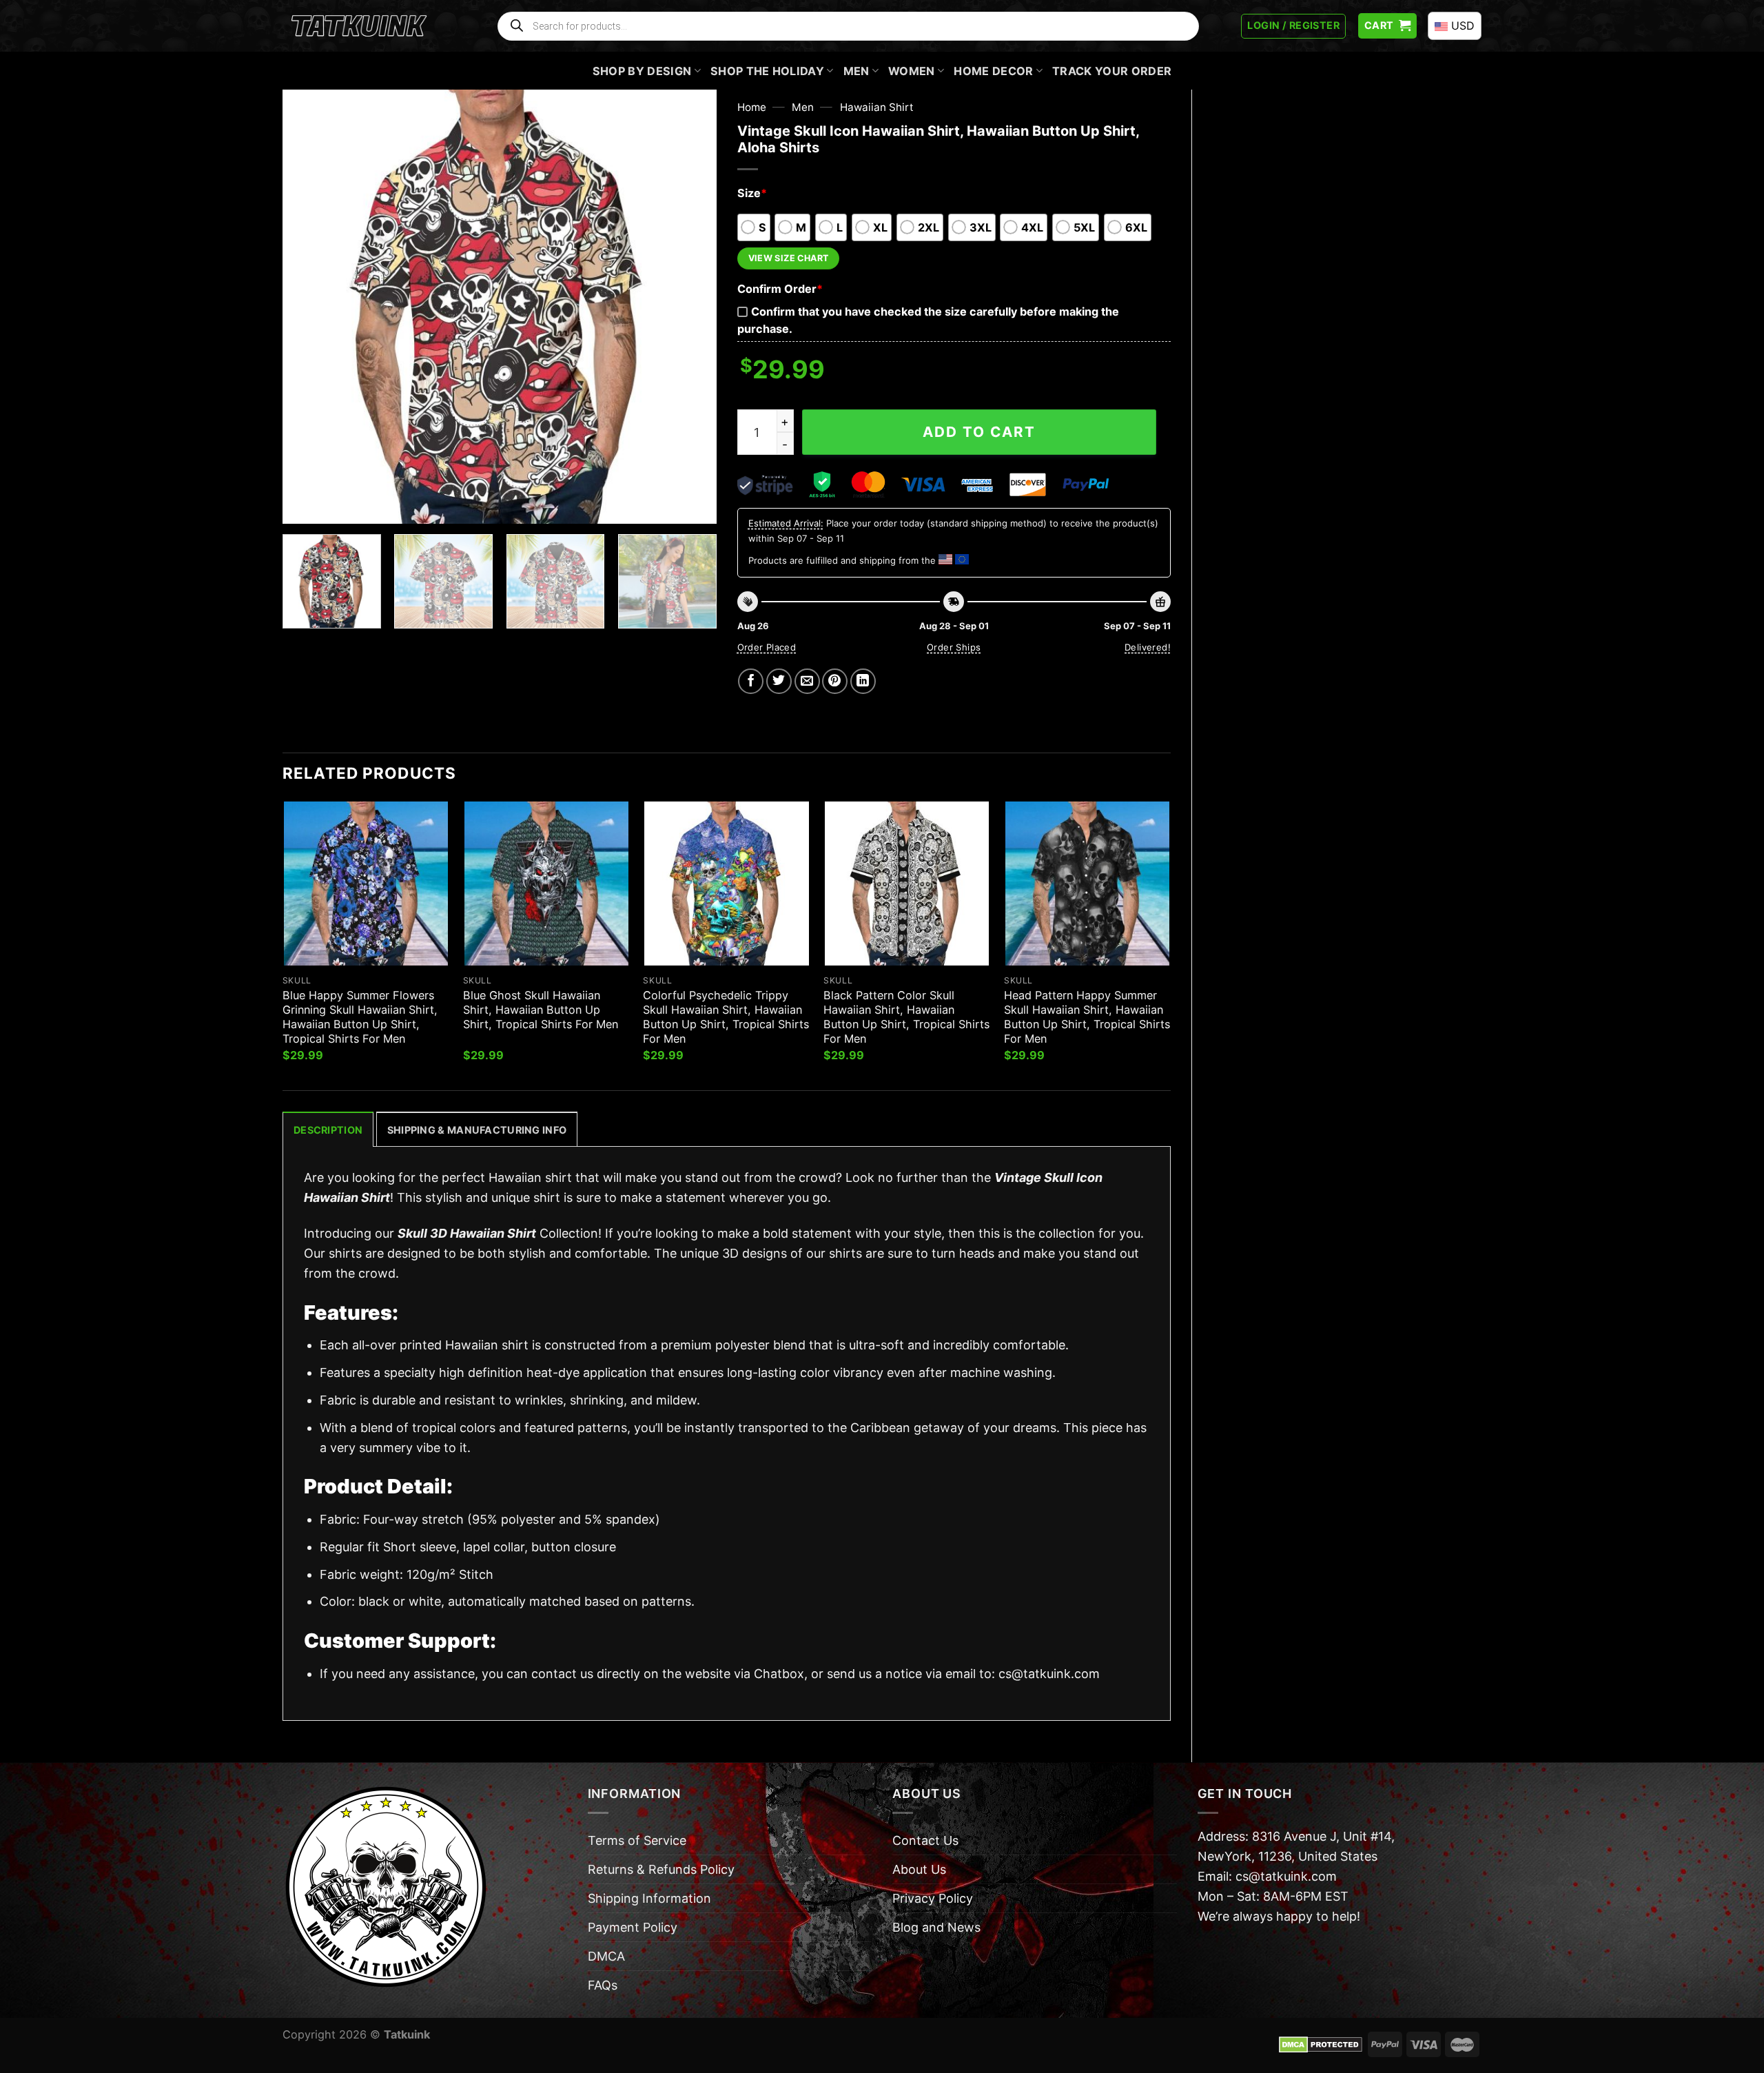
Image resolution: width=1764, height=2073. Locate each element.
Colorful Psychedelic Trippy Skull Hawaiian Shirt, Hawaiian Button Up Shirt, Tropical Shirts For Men (726, 1017)
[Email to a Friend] (807, 681)
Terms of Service (637, 1840)
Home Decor (993, 71)
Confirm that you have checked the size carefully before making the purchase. (928, 320)
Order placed (767, 647)
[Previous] (309, 307)
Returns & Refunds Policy (661, 1869)
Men (857, 71)
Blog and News (936, 1927)
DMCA (606, 1956)
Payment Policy (633, 1927)
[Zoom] (302, 505)
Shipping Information (649, 1898)
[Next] (690, 307)
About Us (919, 1869)
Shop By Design (642, 71)
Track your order (1112, 71)
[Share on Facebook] (751, 681)
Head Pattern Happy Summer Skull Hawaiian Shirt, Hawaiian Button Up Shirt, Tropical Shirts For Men (1087, 1017)
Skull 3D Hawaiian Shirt (467, 1233)
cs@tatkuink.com (1049, 1674)
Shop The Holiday (767, 71)
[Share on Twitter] (779, 681)
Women (912, 71)
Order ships (954, 647)
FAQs (603, 1985)
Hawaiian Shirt (877, 107)
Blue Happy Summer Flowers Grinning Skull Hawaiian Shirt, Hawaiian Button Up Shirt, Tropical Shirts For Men (360, 1017)
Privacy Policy (933, 1898)
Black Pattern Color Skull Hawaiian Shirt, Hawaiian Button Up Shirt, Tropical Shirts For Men (906, 1017)
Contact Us (925, 1840)
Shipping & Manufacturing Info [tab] (477, 1130)
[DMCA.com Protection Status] (1321, 2043)
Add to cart (979, 432)
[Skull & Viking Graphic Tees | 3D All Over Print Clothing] (359, 26)
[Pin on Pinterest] (835, 681)
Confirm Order (780, 289)
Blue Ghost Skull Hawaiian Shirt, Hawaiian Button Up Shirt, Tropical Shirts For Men (541, 1010)
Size (752, 193)
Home (752, 107)
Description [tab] (328, 1130)
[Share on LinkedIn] (863, 681)
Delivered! (1148, 647)
